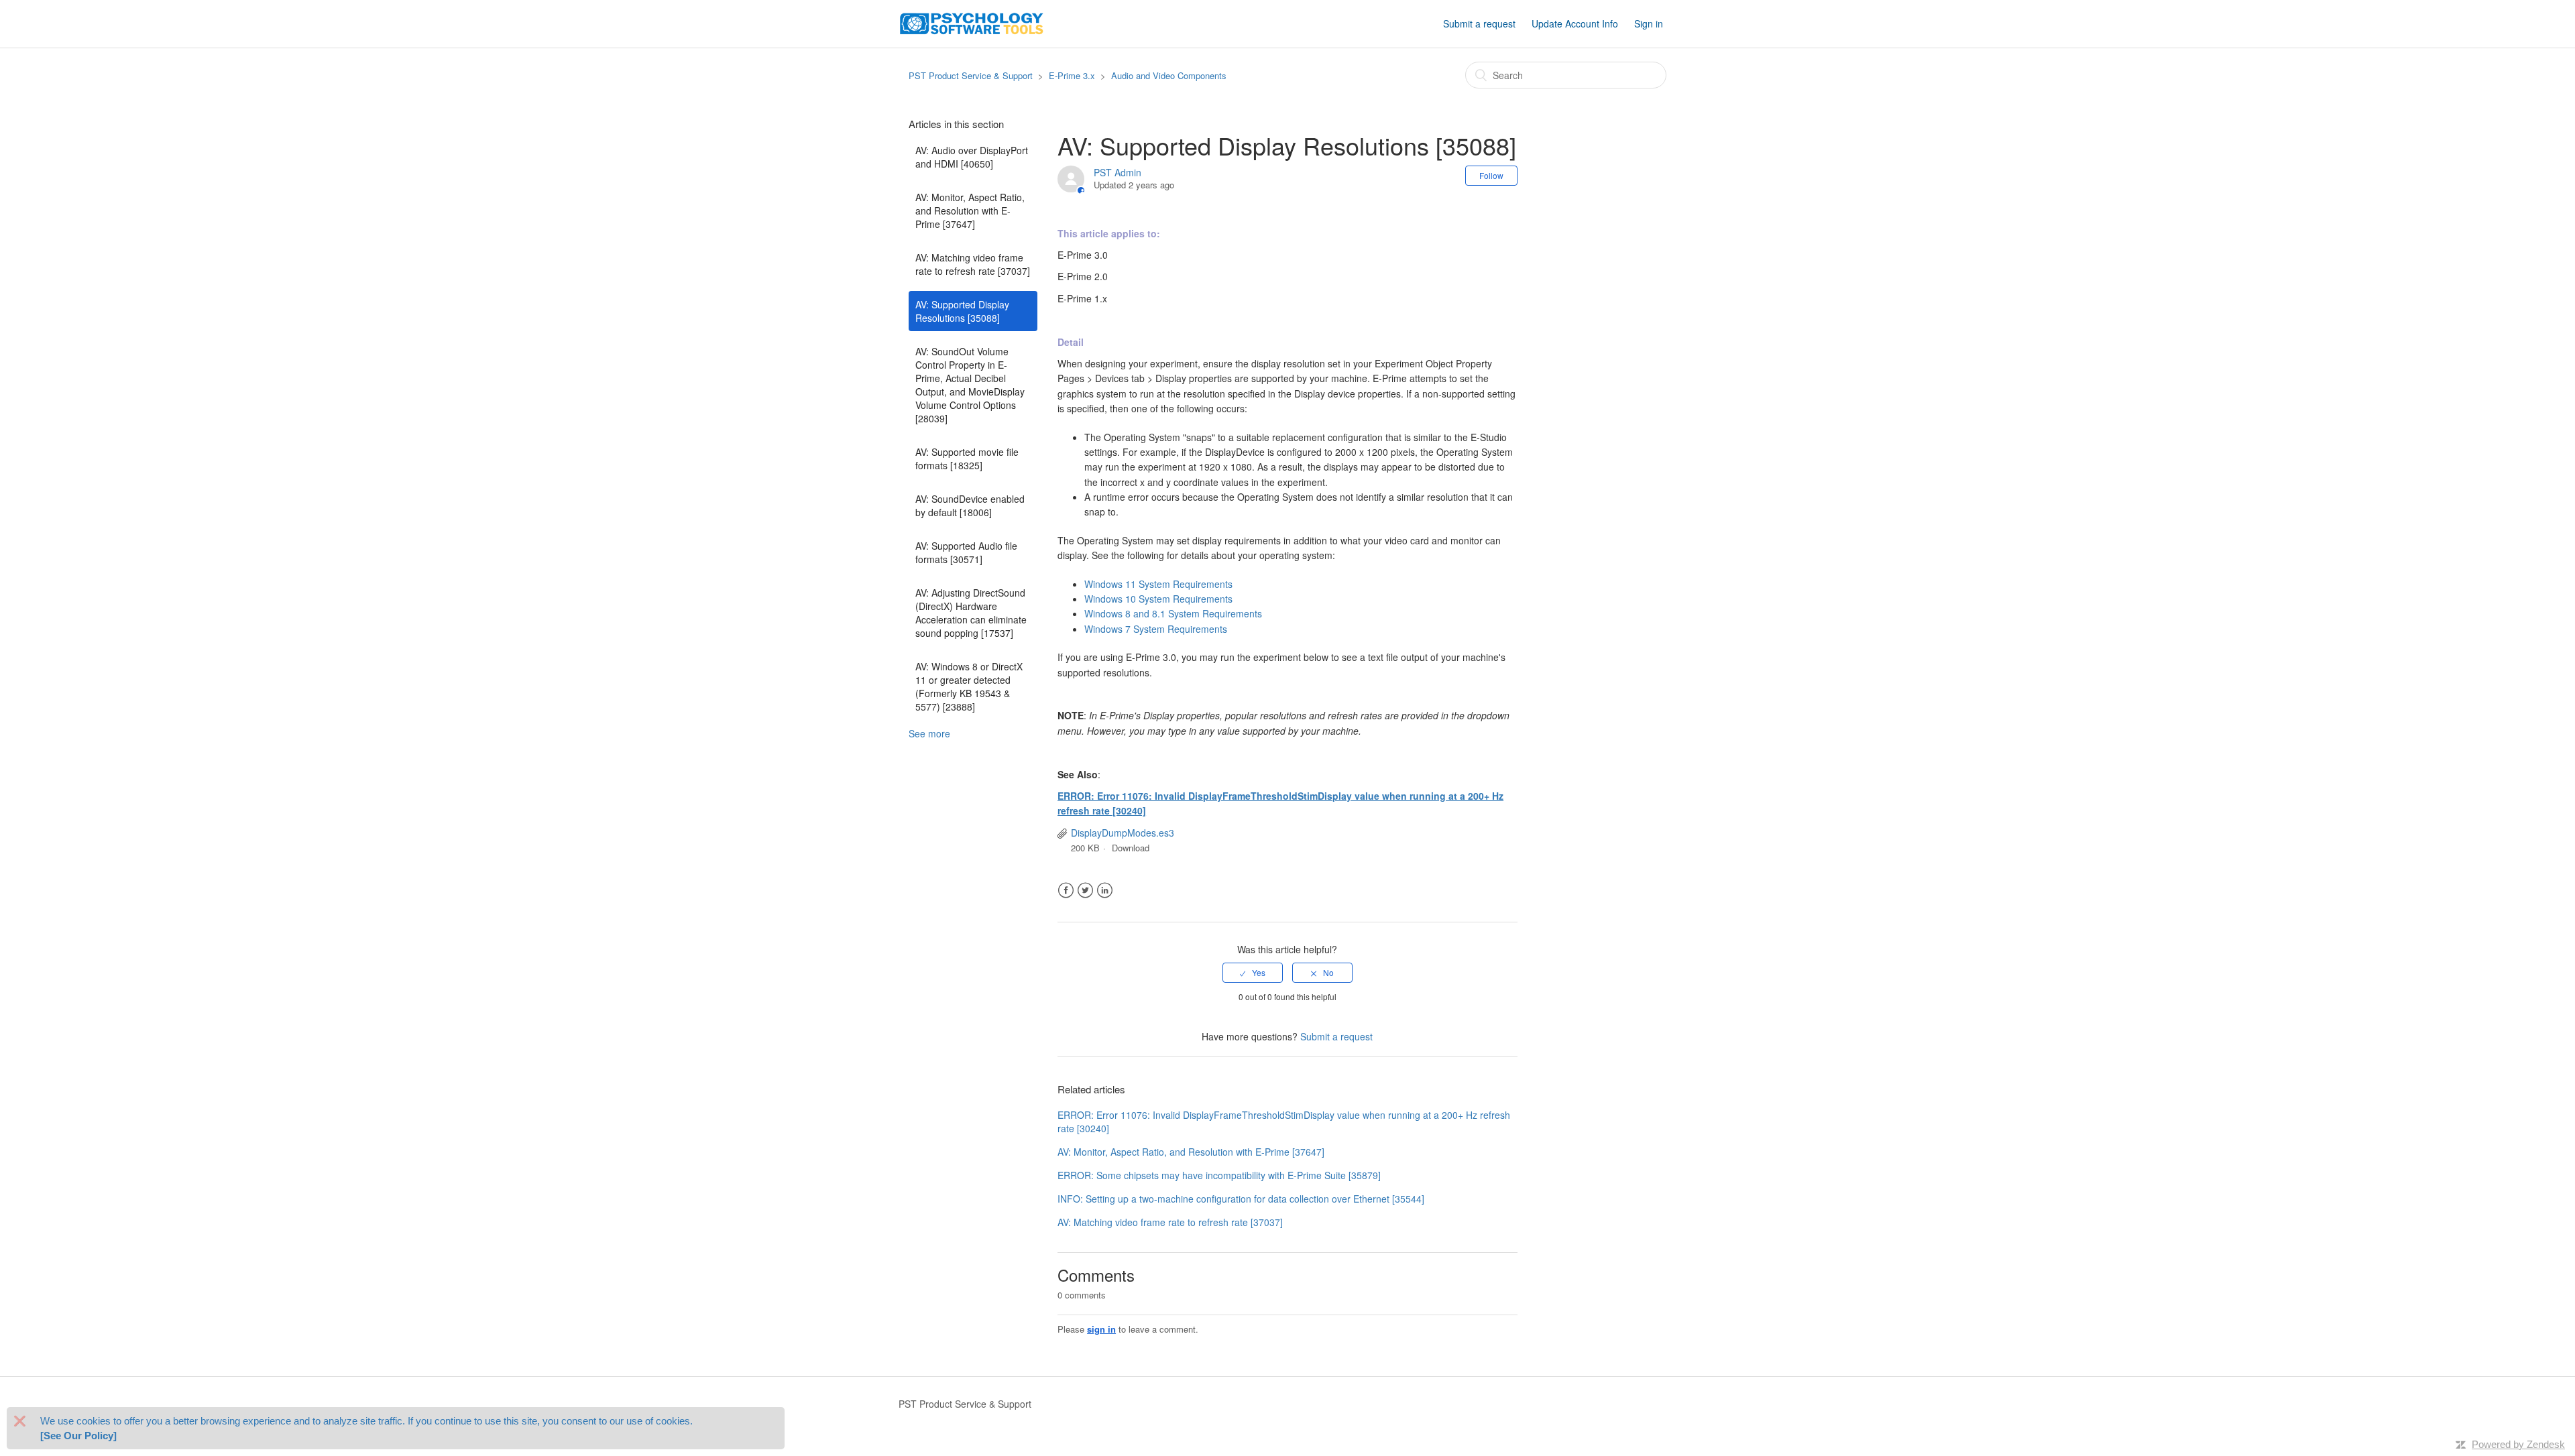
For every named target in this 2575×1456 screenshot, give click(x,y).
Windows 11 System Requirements (1158, 584)
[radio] (1253, 973)
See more (929, 733)
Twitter (1085, 891)
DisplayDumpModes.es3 (1123, 833)
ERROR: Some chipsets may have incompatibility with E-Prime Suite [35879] (1219, 1175)
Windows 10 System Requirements (1158, 599)
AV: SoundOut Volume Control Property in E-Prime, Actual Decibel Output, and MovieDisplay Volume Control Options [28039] (970, 385)
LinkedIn (1105, 891)
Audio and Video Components (1169, 75)
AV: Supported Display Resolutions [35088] (962, 311)
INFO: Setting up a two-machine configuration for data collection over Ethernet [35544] (1241, 1199)
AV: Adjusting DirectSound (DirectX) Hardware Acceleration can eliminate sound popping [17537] (971, 613)
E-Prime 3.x (1072, 75)
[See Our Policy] (78, 1436)
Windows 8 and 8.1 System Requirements (1173, 613)
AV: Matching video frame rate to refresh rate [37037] (973, 264)
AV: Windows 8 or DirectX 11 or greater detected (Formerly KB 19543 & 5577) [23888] (969, 686)
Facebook (1066, 891)
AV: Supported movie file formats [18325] (967, 459)
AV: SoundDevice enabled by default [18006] (970, 505)
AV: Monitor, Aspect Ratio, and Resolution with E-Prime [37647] (970, 210)
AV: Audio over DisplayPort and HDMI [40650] (972, 157)
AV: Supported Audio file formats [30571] (966, 552)
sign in (1101, 1329)
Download (1131, 848)
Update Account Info (1575, 23)
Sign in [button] (1649, 23)
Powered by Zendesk (2518, 1444)
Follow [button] (1491, 175)
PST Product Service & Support (971, 75)
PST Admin (1118, 172)
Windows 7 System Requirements (1156, 629)
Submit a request (1479, 23)
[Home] (972, 22)
